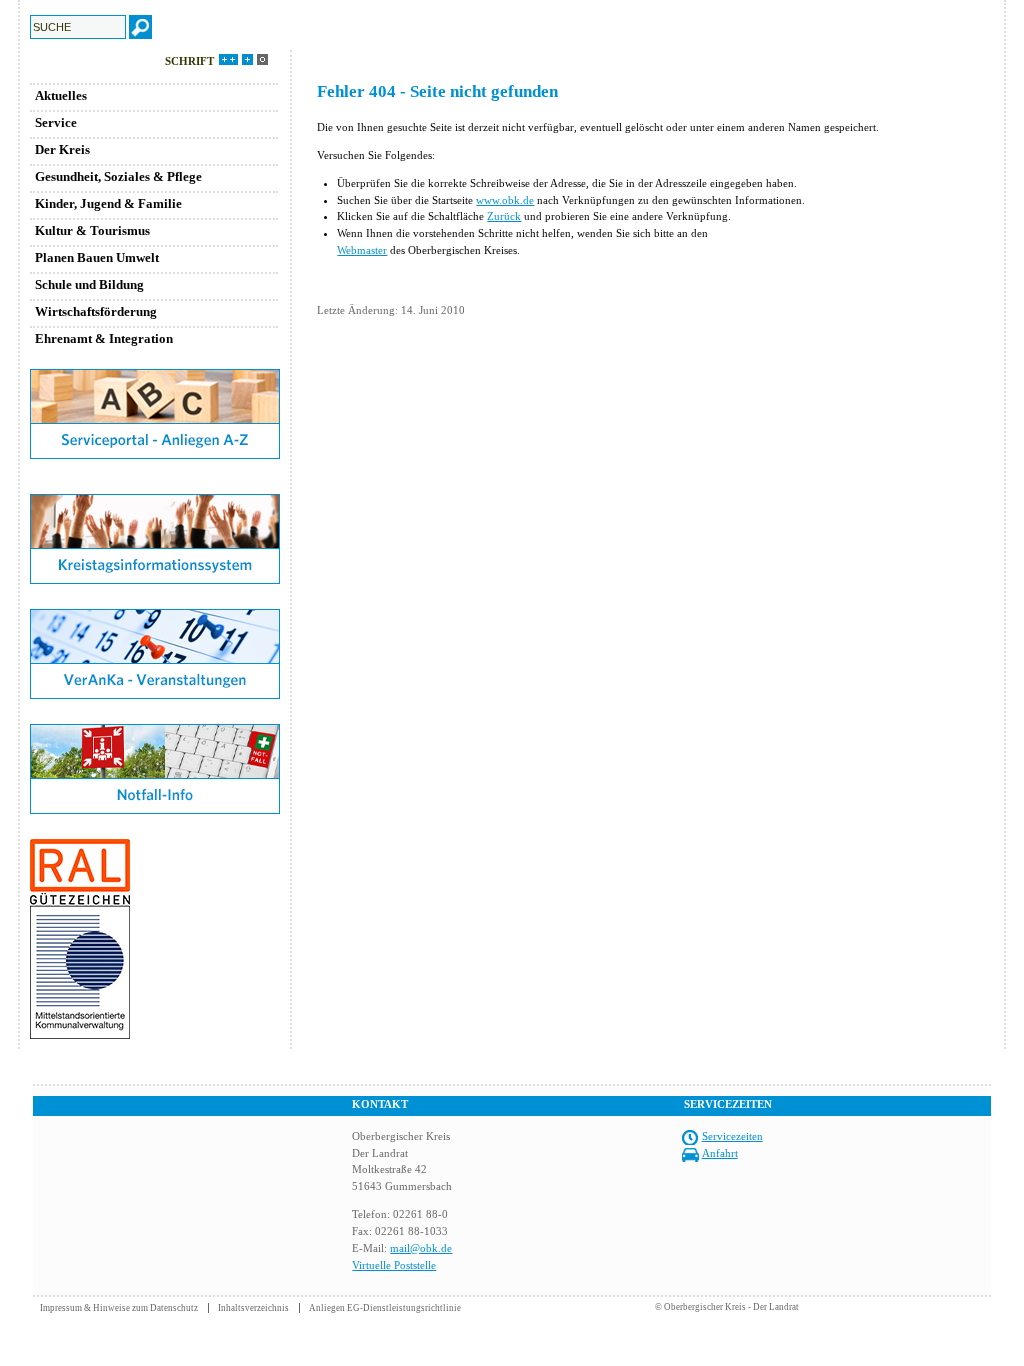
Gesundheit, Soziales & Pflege (118, 176)
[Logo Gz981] (80, 1035)
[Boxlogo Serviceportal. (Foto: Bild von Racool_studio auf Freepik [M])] (155, 455)
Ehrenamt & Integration (104, 338)
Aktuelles (61, 95)
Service (56, 122)
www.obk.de (505, 200)
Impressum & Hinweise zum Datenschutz (119, 1308)
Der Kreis (62, 149)
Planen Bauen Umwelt (97, 257)
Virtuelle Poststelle (394, 1265)
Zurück (504, 216)
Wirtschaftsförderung (96, 311)
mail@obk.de (421, 1248)
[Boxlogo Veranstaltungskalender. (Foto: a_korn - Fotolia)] (155, 695)
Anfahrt (720, 1153)
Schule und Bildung (89, 284)
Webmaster (362, 250)
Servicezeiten (732, 1136)
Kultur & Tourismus (92, 230)
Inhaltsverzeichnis (253, 1308)
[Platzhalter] (155, 490)
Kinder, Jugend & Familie (108, 203)
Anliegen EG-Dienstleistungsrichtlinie (385, 1308)
